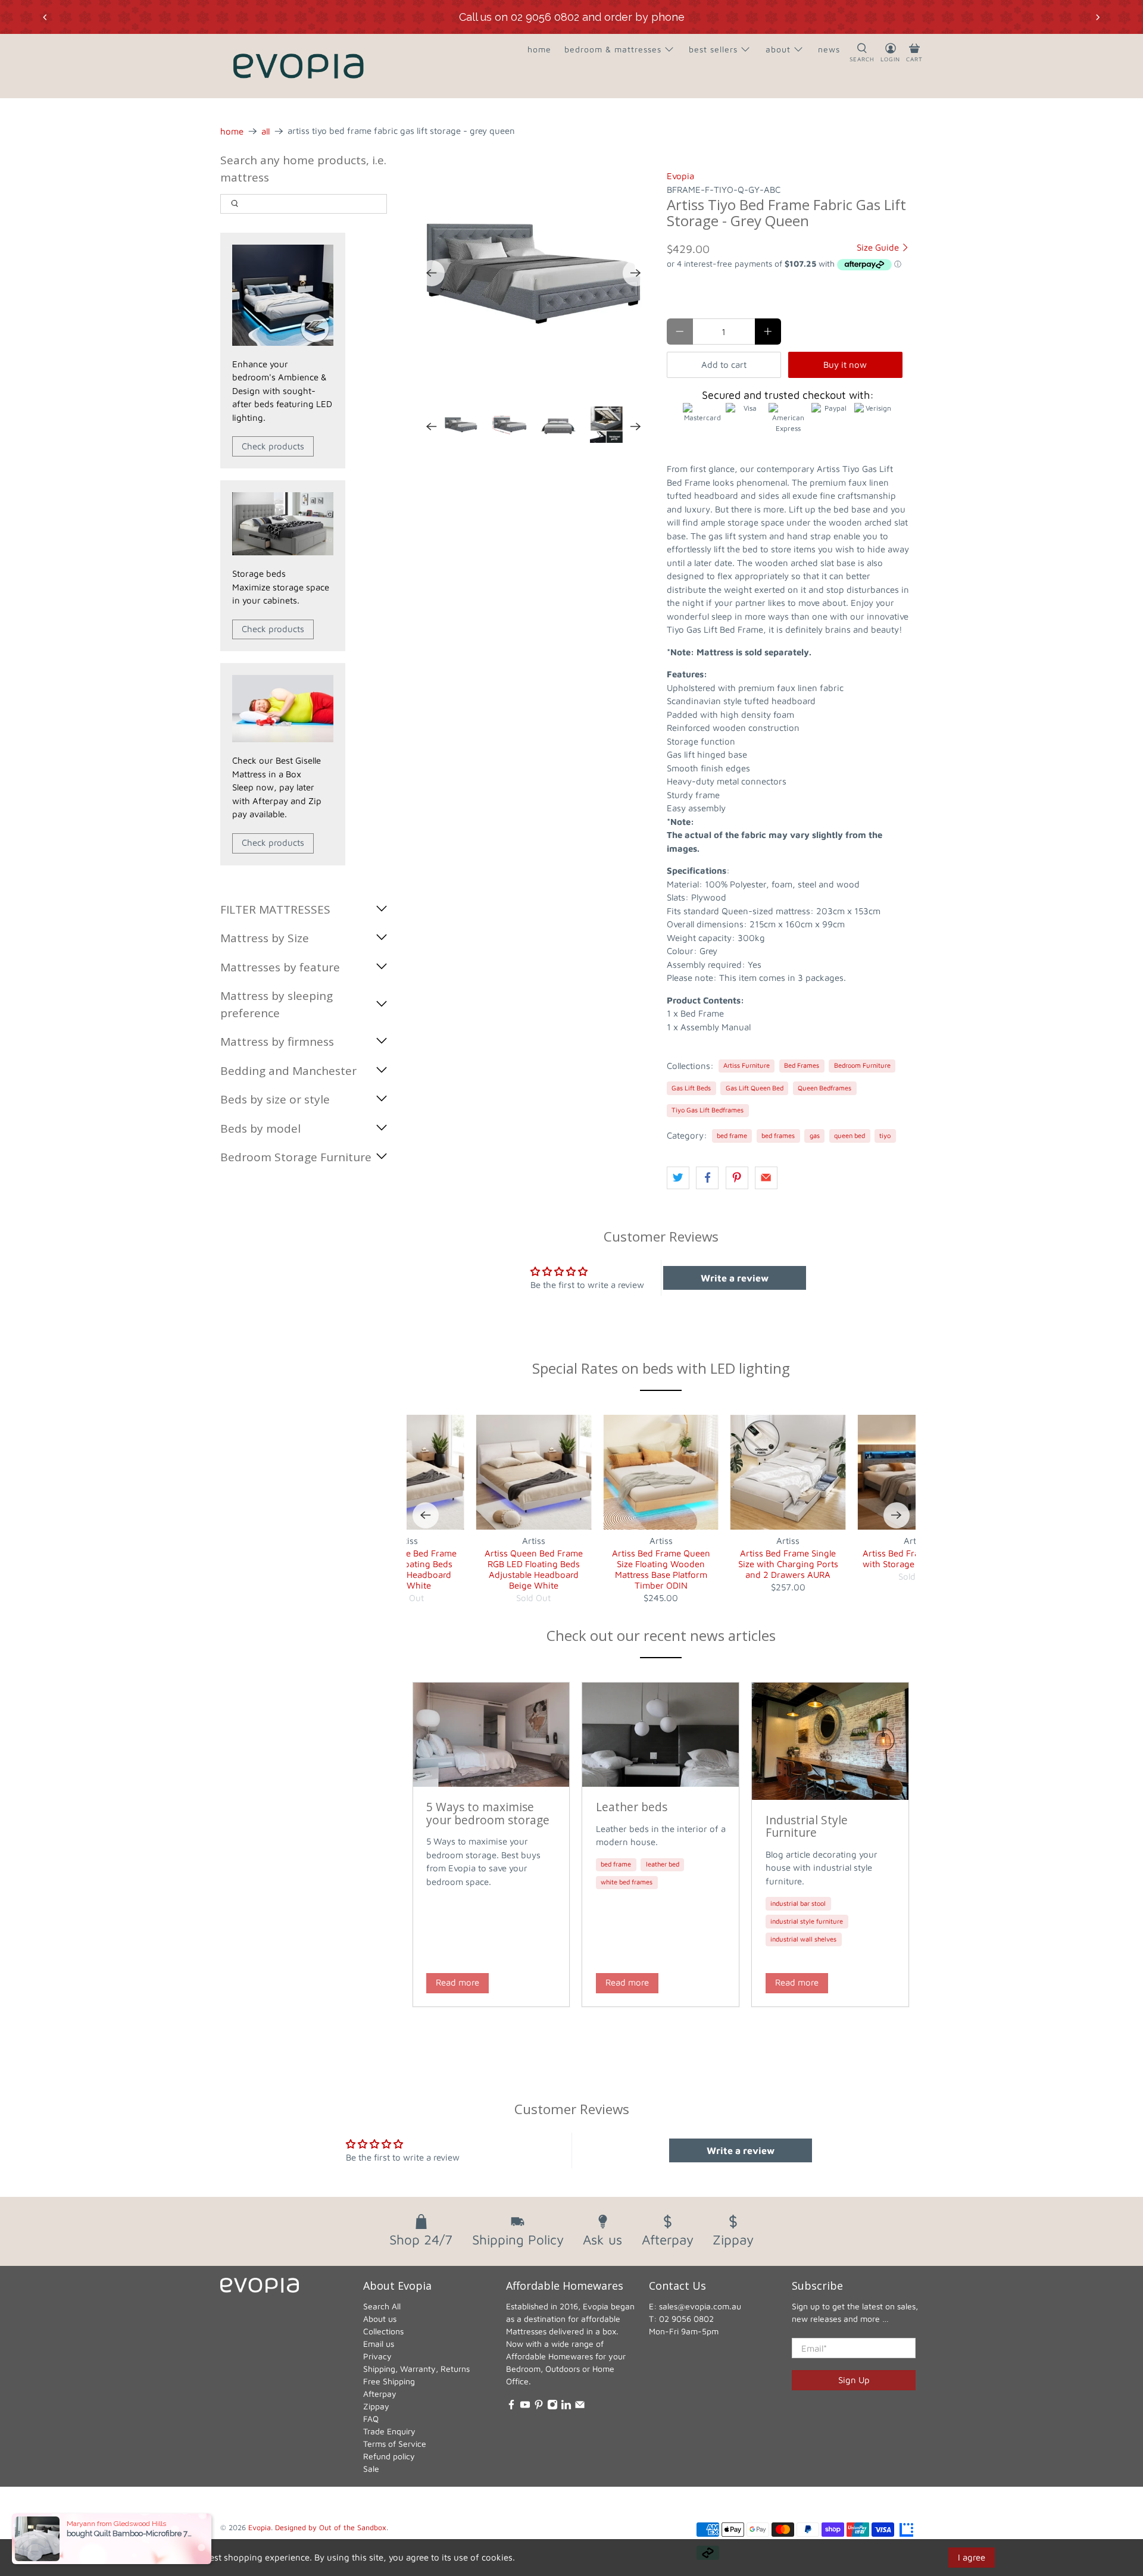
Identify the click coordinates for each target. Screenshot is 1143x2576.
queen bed (850, 1135)
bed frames (778, 1135)
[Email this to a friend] (766, 1178)
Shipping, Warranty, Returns (416, 2369)
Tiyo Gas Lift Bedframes (708, 1110)
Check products (273, 446)
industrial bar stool (798, 1903)
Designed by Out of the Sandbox (331, 2527)
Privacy (377, 2356)
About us (380, 2319)
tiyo (885, 1135)
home (539, 49)
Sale (371, 2469)
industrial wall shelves (803, 1939)
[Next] (636, 273)
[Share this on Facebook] (707, 1178)
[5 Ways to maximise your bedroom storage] (491, 1735)
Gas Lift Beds (691, 1088)
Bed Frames (802, 1065)
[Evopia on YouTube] (525, 2407)
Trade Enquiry (389, 2431)
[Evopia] (298, 66)
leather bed (663, 1864)
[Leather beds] (660, 1735)
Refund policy (389, 2456)
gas (815, 1135)
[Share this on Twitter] (678, 1178)
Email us (379, 2344)
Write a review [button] (735, 1278)
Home (232, 131)
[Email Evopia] (580, 2407)
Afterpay (380, 2394)
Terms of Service (395, 2444)
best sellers (713, 49)
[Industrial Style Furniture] (830, 1741)
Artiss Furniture (747, 1065)
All (266, 131)
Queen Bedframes (825, 1088)
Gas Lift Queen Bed (755, 1088)
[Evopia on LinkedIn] (566, 2407)
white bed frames (627, 1882)
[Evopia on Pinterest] (539, 2407)
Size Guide (879, 247)
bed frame (732, 1135)
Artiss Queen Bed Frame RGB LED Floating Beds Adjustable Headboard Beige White (534, 1569)
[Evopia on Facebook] (511, 2407)
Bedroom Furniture (862, 1065)
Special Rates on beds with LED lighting (661, 1368)
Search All (382, 2306)
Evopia (680, 176)
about (778, 49)
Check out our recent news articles (661, 1635)
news (829, 49)
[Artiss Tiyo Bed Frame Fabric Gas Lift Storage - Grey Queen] (534, 273)
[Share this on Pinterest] (737, 1178)
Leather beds (632, 1807)
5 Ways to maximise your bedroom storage (488, 1813)
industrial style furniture (807, 1921)
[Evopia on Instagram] (552, 2407)
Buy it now (845, 365)
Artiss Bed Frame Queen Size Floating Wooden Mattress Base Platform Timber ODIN (661, 1569)
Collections (383, 2331)
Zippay (376, 2406)
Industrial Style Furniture (807, 1826)
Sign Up (854, 2380)
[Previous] (432, 273)
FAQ (371, 2419)
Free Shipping (389, 2381)
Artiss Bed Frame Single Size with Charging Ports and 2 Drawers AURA (788, 1564)
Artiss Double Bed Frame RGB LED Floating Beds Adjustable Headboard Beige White (407, 1569)
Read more (457, 1982)
